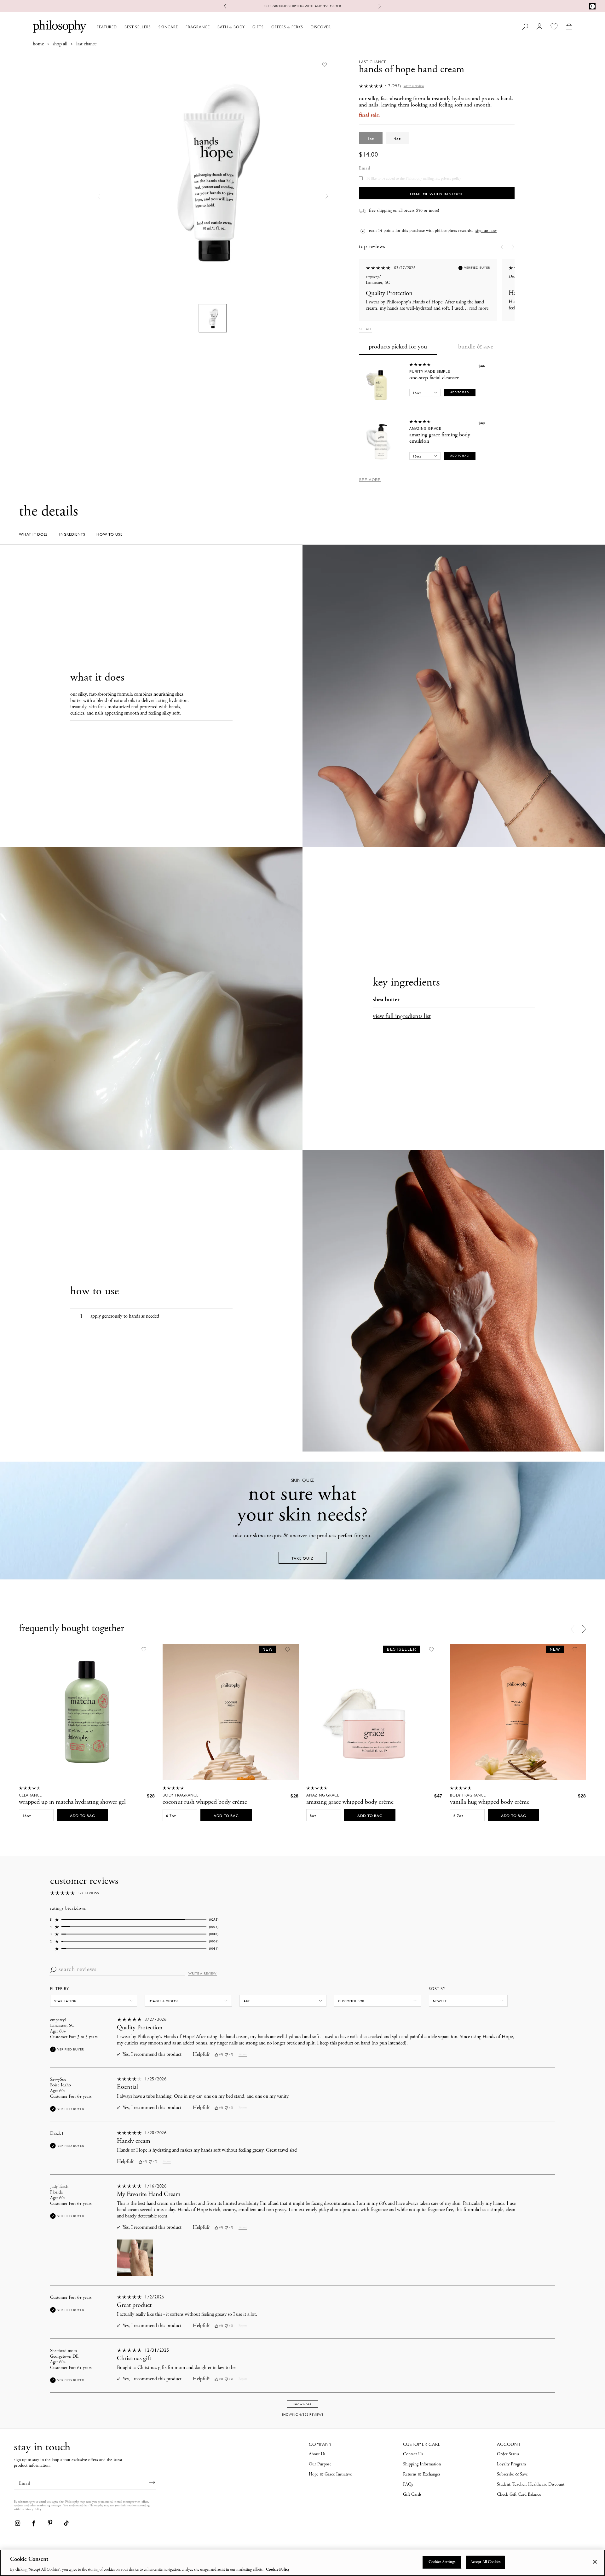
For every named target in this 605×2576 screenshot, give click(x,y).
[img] (216, 2055)
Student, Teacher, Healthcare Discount (531, 2485)
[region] (302, 2563)
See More (370, 480)
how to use (109, 534)
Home (38, 44)
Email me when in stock (437, 194)
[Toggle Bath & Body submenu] (248, 27)
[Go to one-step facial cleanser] (381, 385)
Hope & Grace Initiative (330, 2475)
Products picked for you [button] (398, 347)
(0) (221, 2054)
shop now (334, 6)
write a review (202, 1974)
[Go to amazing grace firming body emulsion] (381, 442)
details (359, 6)
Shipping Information (422, 2464)
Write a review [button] (414, 86)
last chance (86, 44)
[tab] (398, 348)
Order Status (508, 2454)
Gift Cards (412, 2495)
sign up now (486, 231)
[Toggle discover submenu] (334, 27)
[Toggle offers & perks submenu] (306, 27)
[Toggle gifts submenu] (267, 27)
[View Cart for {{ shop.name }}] (569, 27)
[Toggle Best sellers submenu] (154, 27)
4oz (398, 139)
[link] (17, 2523)
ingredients (72, 534)
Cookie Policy (278, 2570)
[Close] (595, 2562)
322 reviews (89, 1893)
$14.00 (369, 155)
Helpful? (201, 2055)
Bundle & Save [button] (476, 347)
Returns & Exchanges (422, 2475)
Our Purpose (320, 2464)
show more (302, 2404)
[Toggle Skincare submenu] (181, 27)
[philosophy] (60, 26)
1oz (371, 139)
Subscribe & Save (512, 2475)
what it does (33, 534)
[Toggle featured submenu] (120, 27)
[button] (99, 196)
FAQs (408, 2485)
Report (243, 2055)
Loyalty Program (511, 2464)
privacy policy (451, 179)
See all (366, 329)
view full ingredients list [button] (402, 1017)
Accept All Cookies (486, 2562)
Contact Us (413, 2454)
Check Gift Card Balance (519, 2495)
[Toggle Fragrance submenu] (213, 27)
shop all (60, 44)
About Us (317, 2454)
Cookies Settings (442, 2562)
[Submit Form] (152, 2482)
